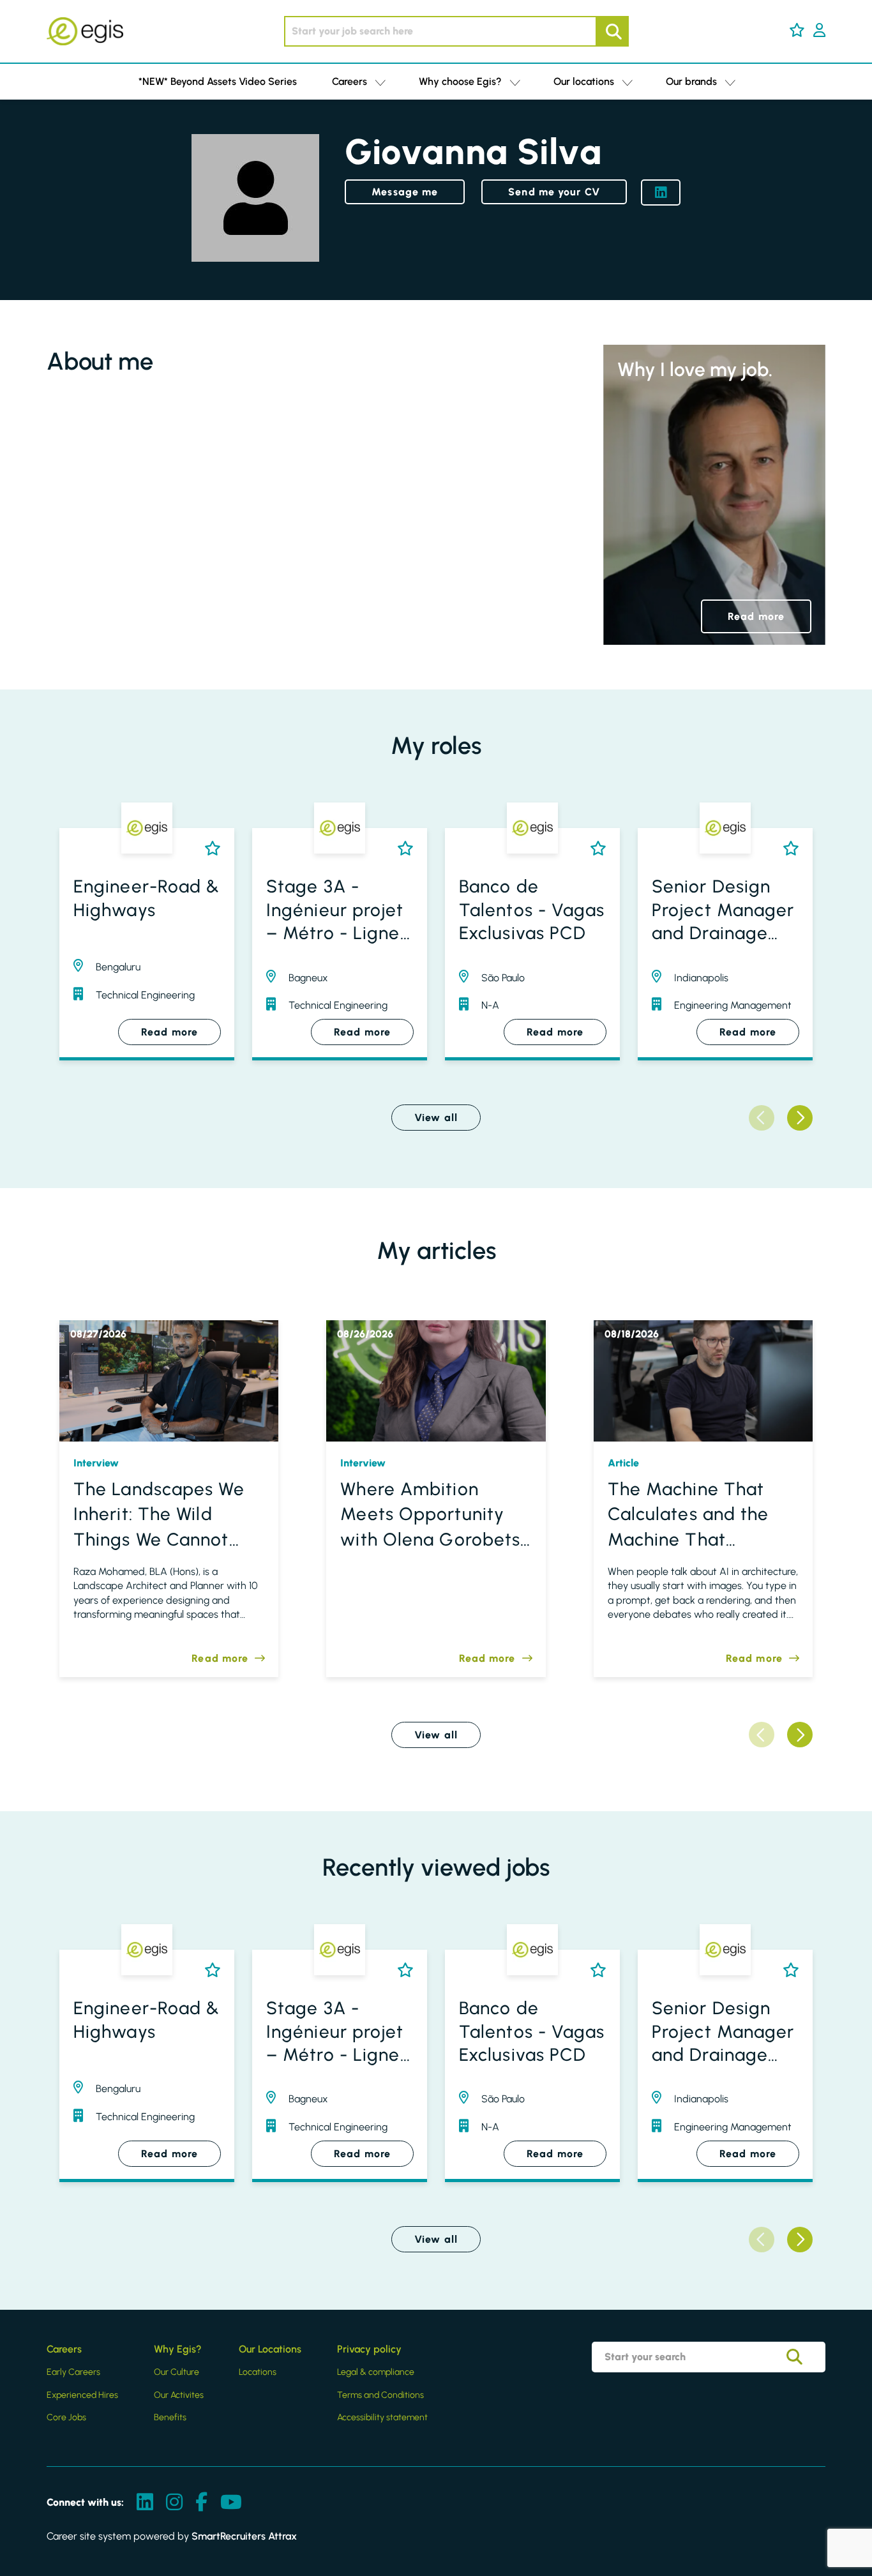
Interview (96, 1463)
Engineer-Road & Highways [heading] (147, 898)
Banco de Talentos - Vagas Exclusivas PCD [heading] (532, 909)
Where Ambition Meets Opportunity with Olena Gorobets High (430, 1515)
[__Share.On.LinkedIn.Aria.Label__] (661, 192)
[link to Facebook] (201, 2503)
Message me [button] (405, 192)
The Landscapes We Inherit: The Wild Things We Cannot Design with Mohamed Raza (159, 1515)
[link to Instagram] (174, 2503)
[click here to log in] (819, 31)
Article (623, 1463)
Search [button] (612, 31)
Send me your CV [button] (554, 192)
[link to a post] (169, 1381)
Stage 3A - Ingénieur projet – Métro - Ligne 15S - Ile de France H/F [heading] (335, 910)
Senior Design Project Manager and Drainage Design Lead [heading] (723, 910)
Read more (756, 616)
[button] (797, 30)
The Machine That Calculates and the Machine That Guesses (688, 1515)
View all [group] (436, 1118)
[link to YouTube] (231, 2503)
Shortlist (210, 848)
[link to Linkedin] (145, 2503)
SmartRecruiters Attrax (244, 2536)
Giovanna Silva (473, 152)
